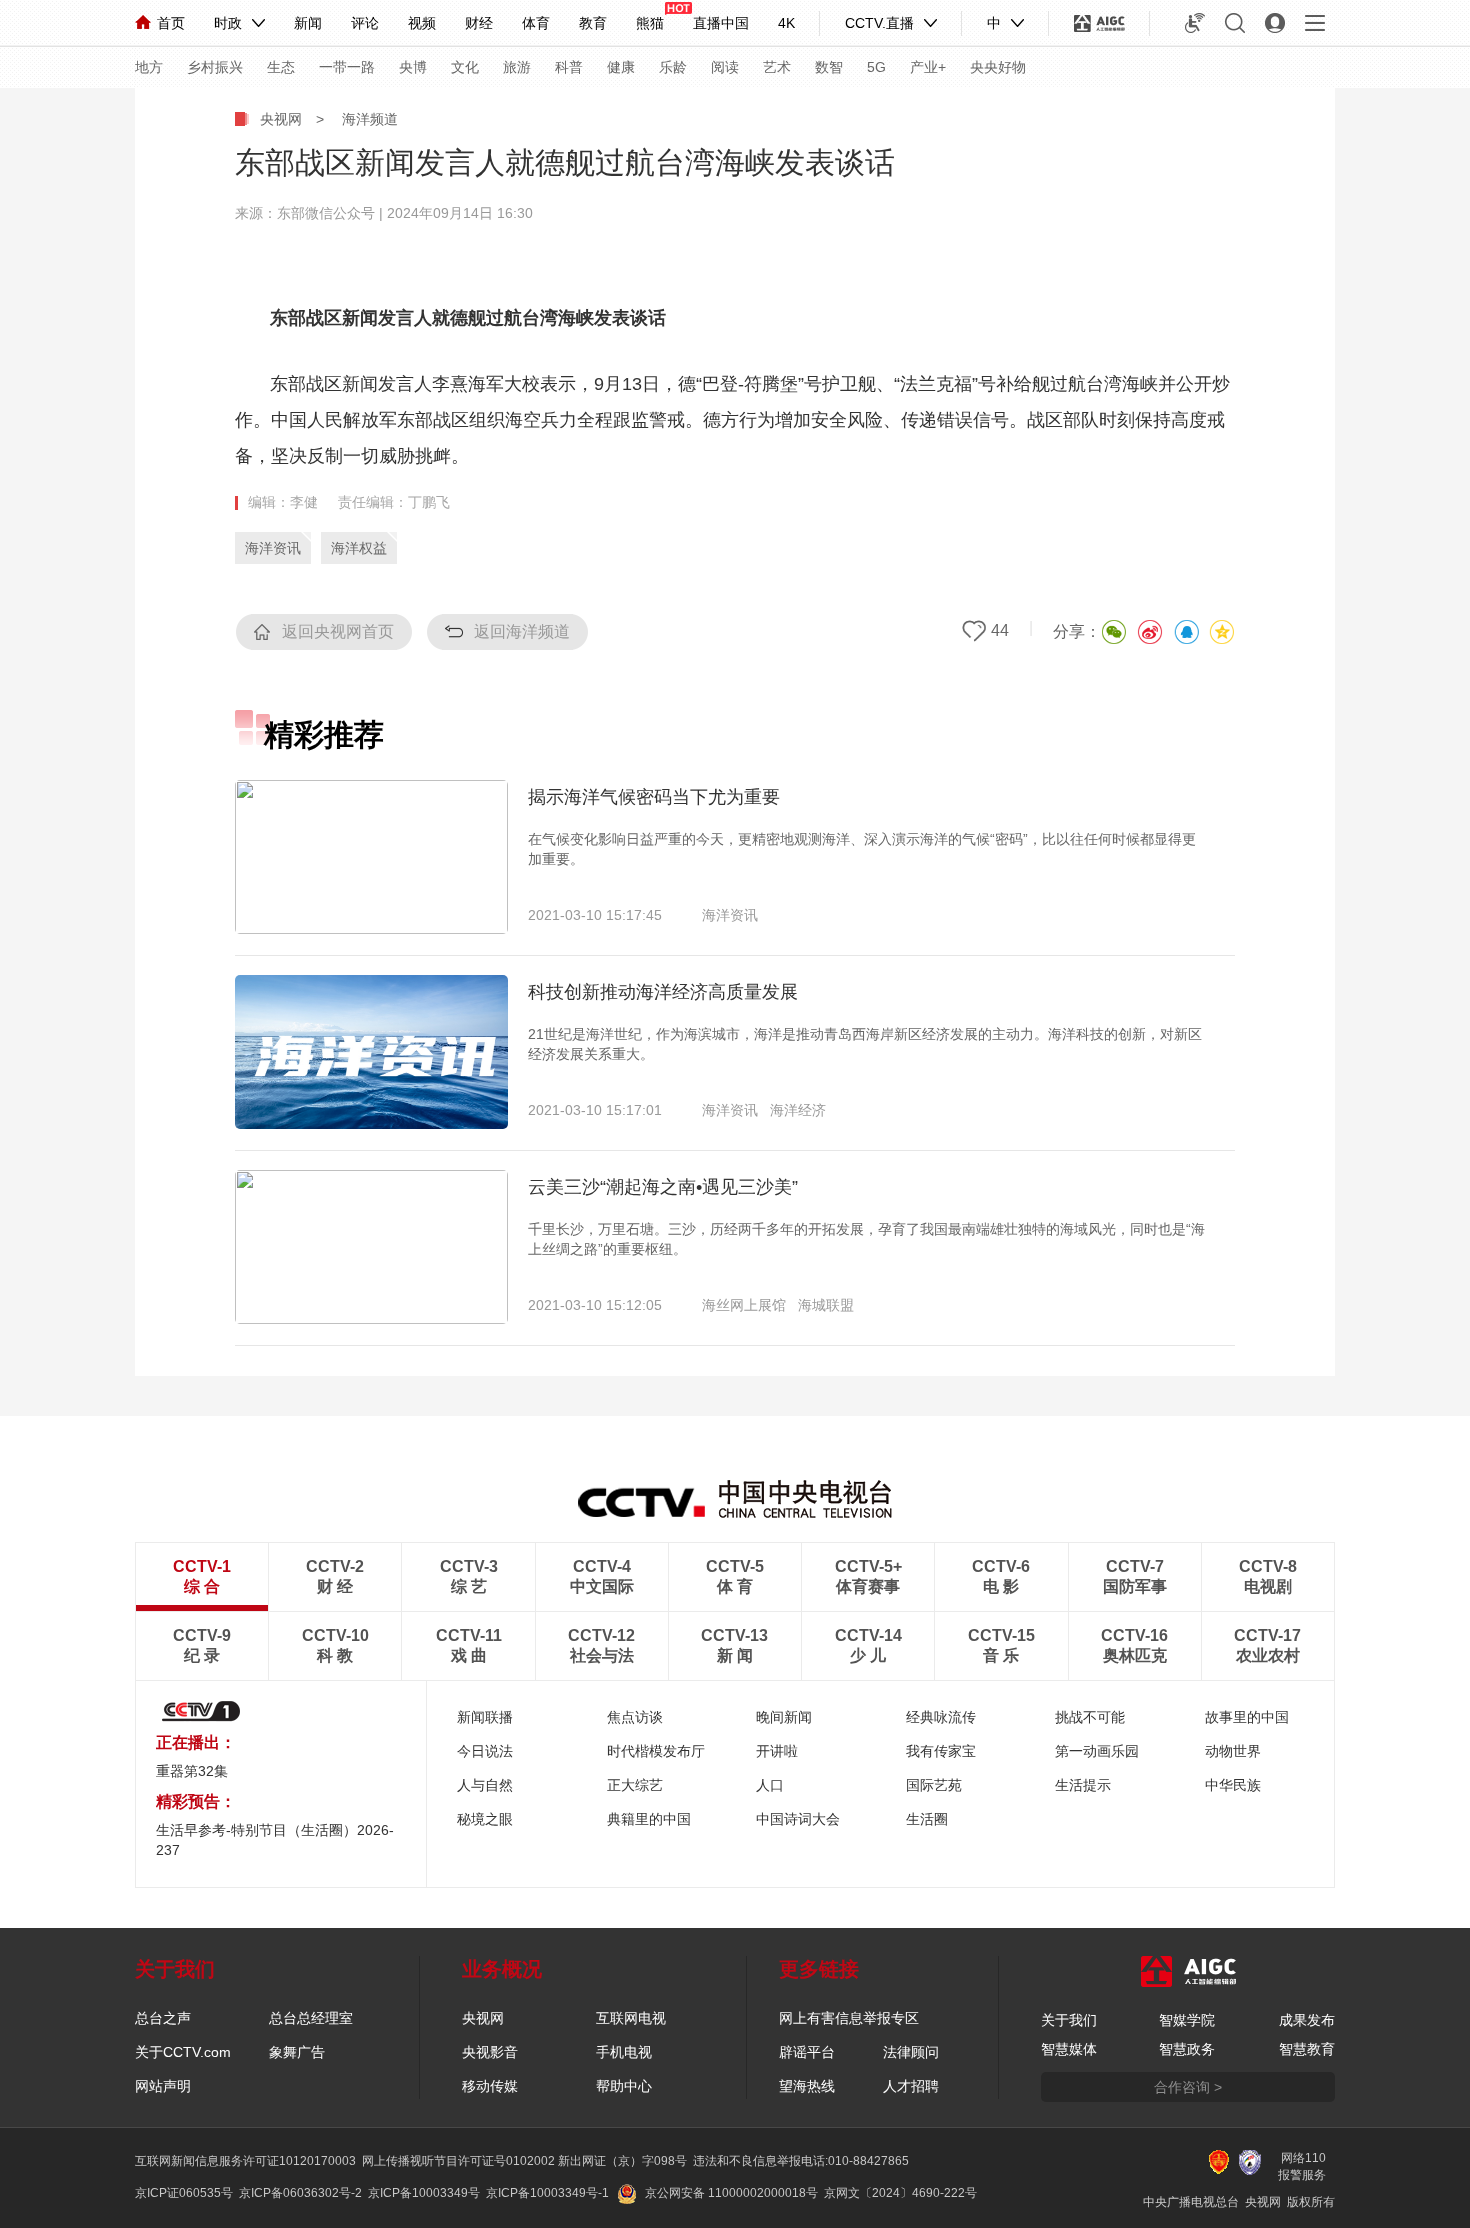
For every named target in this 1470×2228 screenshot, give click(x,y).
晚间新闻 (784, 1717)
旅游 (517, 67)
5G (876, 67)
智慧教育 (1307, 2049)
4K (786, 23)
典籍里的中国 (649, 1819)
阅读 (725, 67)
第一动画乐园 (1097, 1751)
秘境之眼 (485, 1819)
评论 (365, 23)
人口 (770, 1785)
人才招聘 (911, 2086)
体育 (536, 23)
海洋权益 (359, 548)
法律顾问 (911, 2052)
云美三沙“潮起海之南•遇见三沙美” (663, 1187)
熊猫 (650, 23)
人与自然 (485, 1785)
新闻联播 (485, 1717)
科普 (569, 67)
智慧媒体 (1069, 2049)
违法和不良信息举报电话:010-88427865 (801, 2161)
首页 (171, 23)
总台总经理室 (311, 2018)
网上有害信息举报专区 (849, 2018)
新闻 (308, 23)
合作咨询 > (1188, 2087)
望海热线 (807, 2086)
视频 (422, 23)
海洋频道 (370, 119)
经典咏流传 (941, 1717)
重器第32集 (192, 1771)
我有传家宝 (941, 1751)
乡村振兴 (215, 67)
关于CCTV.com (183, 2052)
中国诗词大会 (798, 1819)
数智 (829, 67)
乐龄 (673, 67)
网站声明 (163, 2086)
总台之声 (163, 2018)
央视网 (281, 119)
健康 (621, 67)
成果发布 (1307, 2020)
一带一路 (347, 67)
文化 (465, 67)
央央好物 (998, 67)
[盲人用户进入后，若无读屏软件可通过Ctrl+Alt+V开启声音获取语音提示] (1195, 23)
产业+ (928, 67)
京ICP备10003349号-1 (547, 2193)
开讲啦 (777, 1751)
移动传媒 (490, 2086)
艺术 (777, 67)
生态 (281, 67)
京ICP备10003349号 (424, 2193)
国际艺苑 (934, 1785)
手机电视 (624, 2052)
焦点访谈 (635, 1717)
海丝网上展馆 (744, 1305)
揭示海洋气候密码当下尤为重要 (654, 797)
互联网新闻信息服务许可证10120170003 (245, 2161)
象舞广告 (297, 2052)
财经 (479, 23)
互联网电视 (631, 2018)
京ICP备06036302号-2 (300, 2193)
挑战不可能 (1090, 1717)
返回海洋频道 (522, 631)
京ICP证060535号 (184, 2193)
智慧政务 (1187, 2049)
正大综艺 (635, 1785)
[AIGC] (1099, 23)
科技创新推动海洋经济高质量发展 (663, 992)
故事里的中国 (1247, 1717)
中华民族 (1233, 1785)
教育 (593, 23)
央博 (413, 67)
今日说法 (485, 1751)
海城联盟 (826, 1305)
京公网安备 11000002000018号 (731, 2193)
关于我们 (1069, 2020)
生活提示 (1083, 1785)
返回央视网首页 (338, 631)
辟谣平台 (807, 2052)
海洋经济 (798, 1110)
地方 (149, 67)
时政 (228, 23)
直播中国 (721, 23)
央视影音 (490, 2052)
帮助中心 (624, 2086)
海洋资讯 (273, 548)
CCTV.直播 (879, 23)
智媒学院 (1187, 2020)
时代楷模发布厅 (656, 1751)
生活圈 (927, 1819)
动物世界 (1233, 1751)
